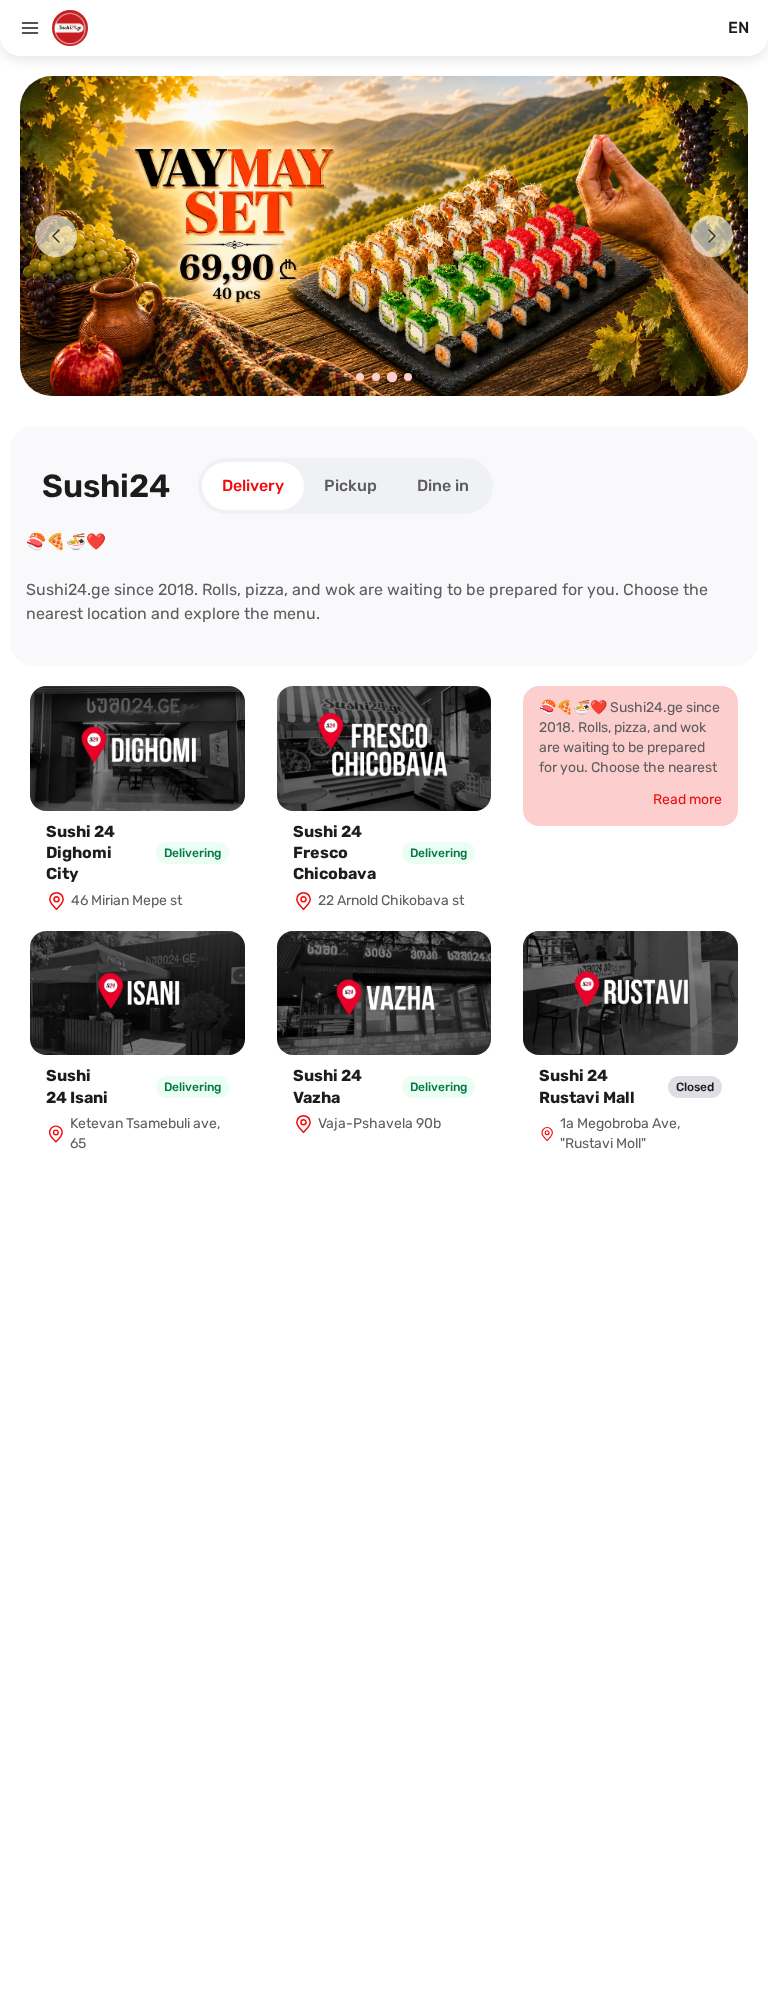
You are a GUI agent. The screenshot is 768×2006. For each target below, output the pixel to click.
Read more (687, 799)
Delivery (253, 485)
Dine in (443, 485)
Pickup (350, 485)
